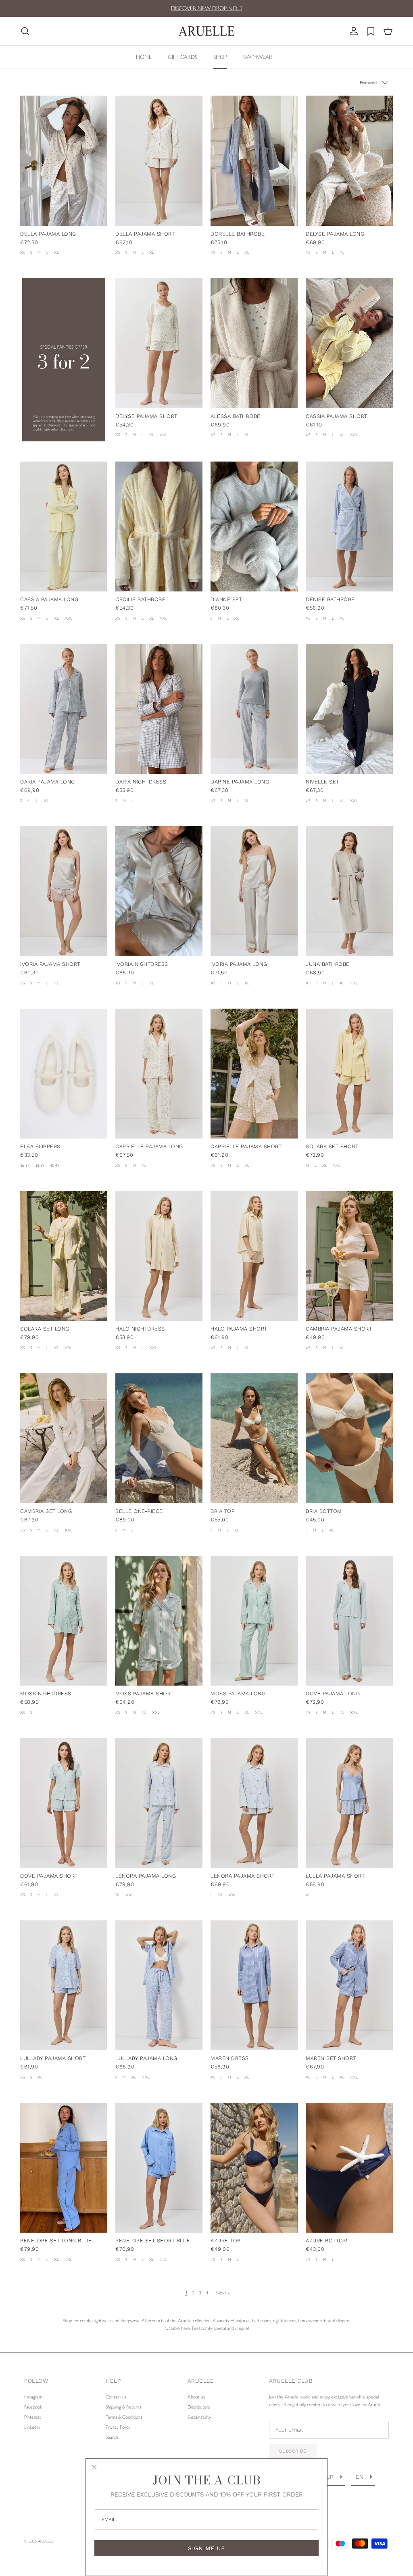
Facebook (33, 2407)
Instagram (33, 2397)
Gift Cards (183, 57)
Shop (220, 57)
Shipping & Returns (123, 2407)
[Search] (25, 31)
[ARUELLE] (206, 31)
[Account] (352, 31)
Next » (223, 2293)
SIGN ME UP (206, 2548)
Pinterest (33, 2417)
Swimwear (258, 57)
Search (112, 2437)
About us (196, 2397)
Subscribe (293, 2451)
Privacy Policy (118, 2427)
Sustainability (199, 2417)
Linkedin (32, 2427)
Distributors (199, 2407)
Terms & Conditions (124, 2417)
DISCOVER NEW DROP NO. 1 (207, 9)
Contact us (116, 2397)
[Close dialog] (94, 2467)
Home (144, 57)
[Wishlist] (371, 31)
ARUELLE (46, 2541)
